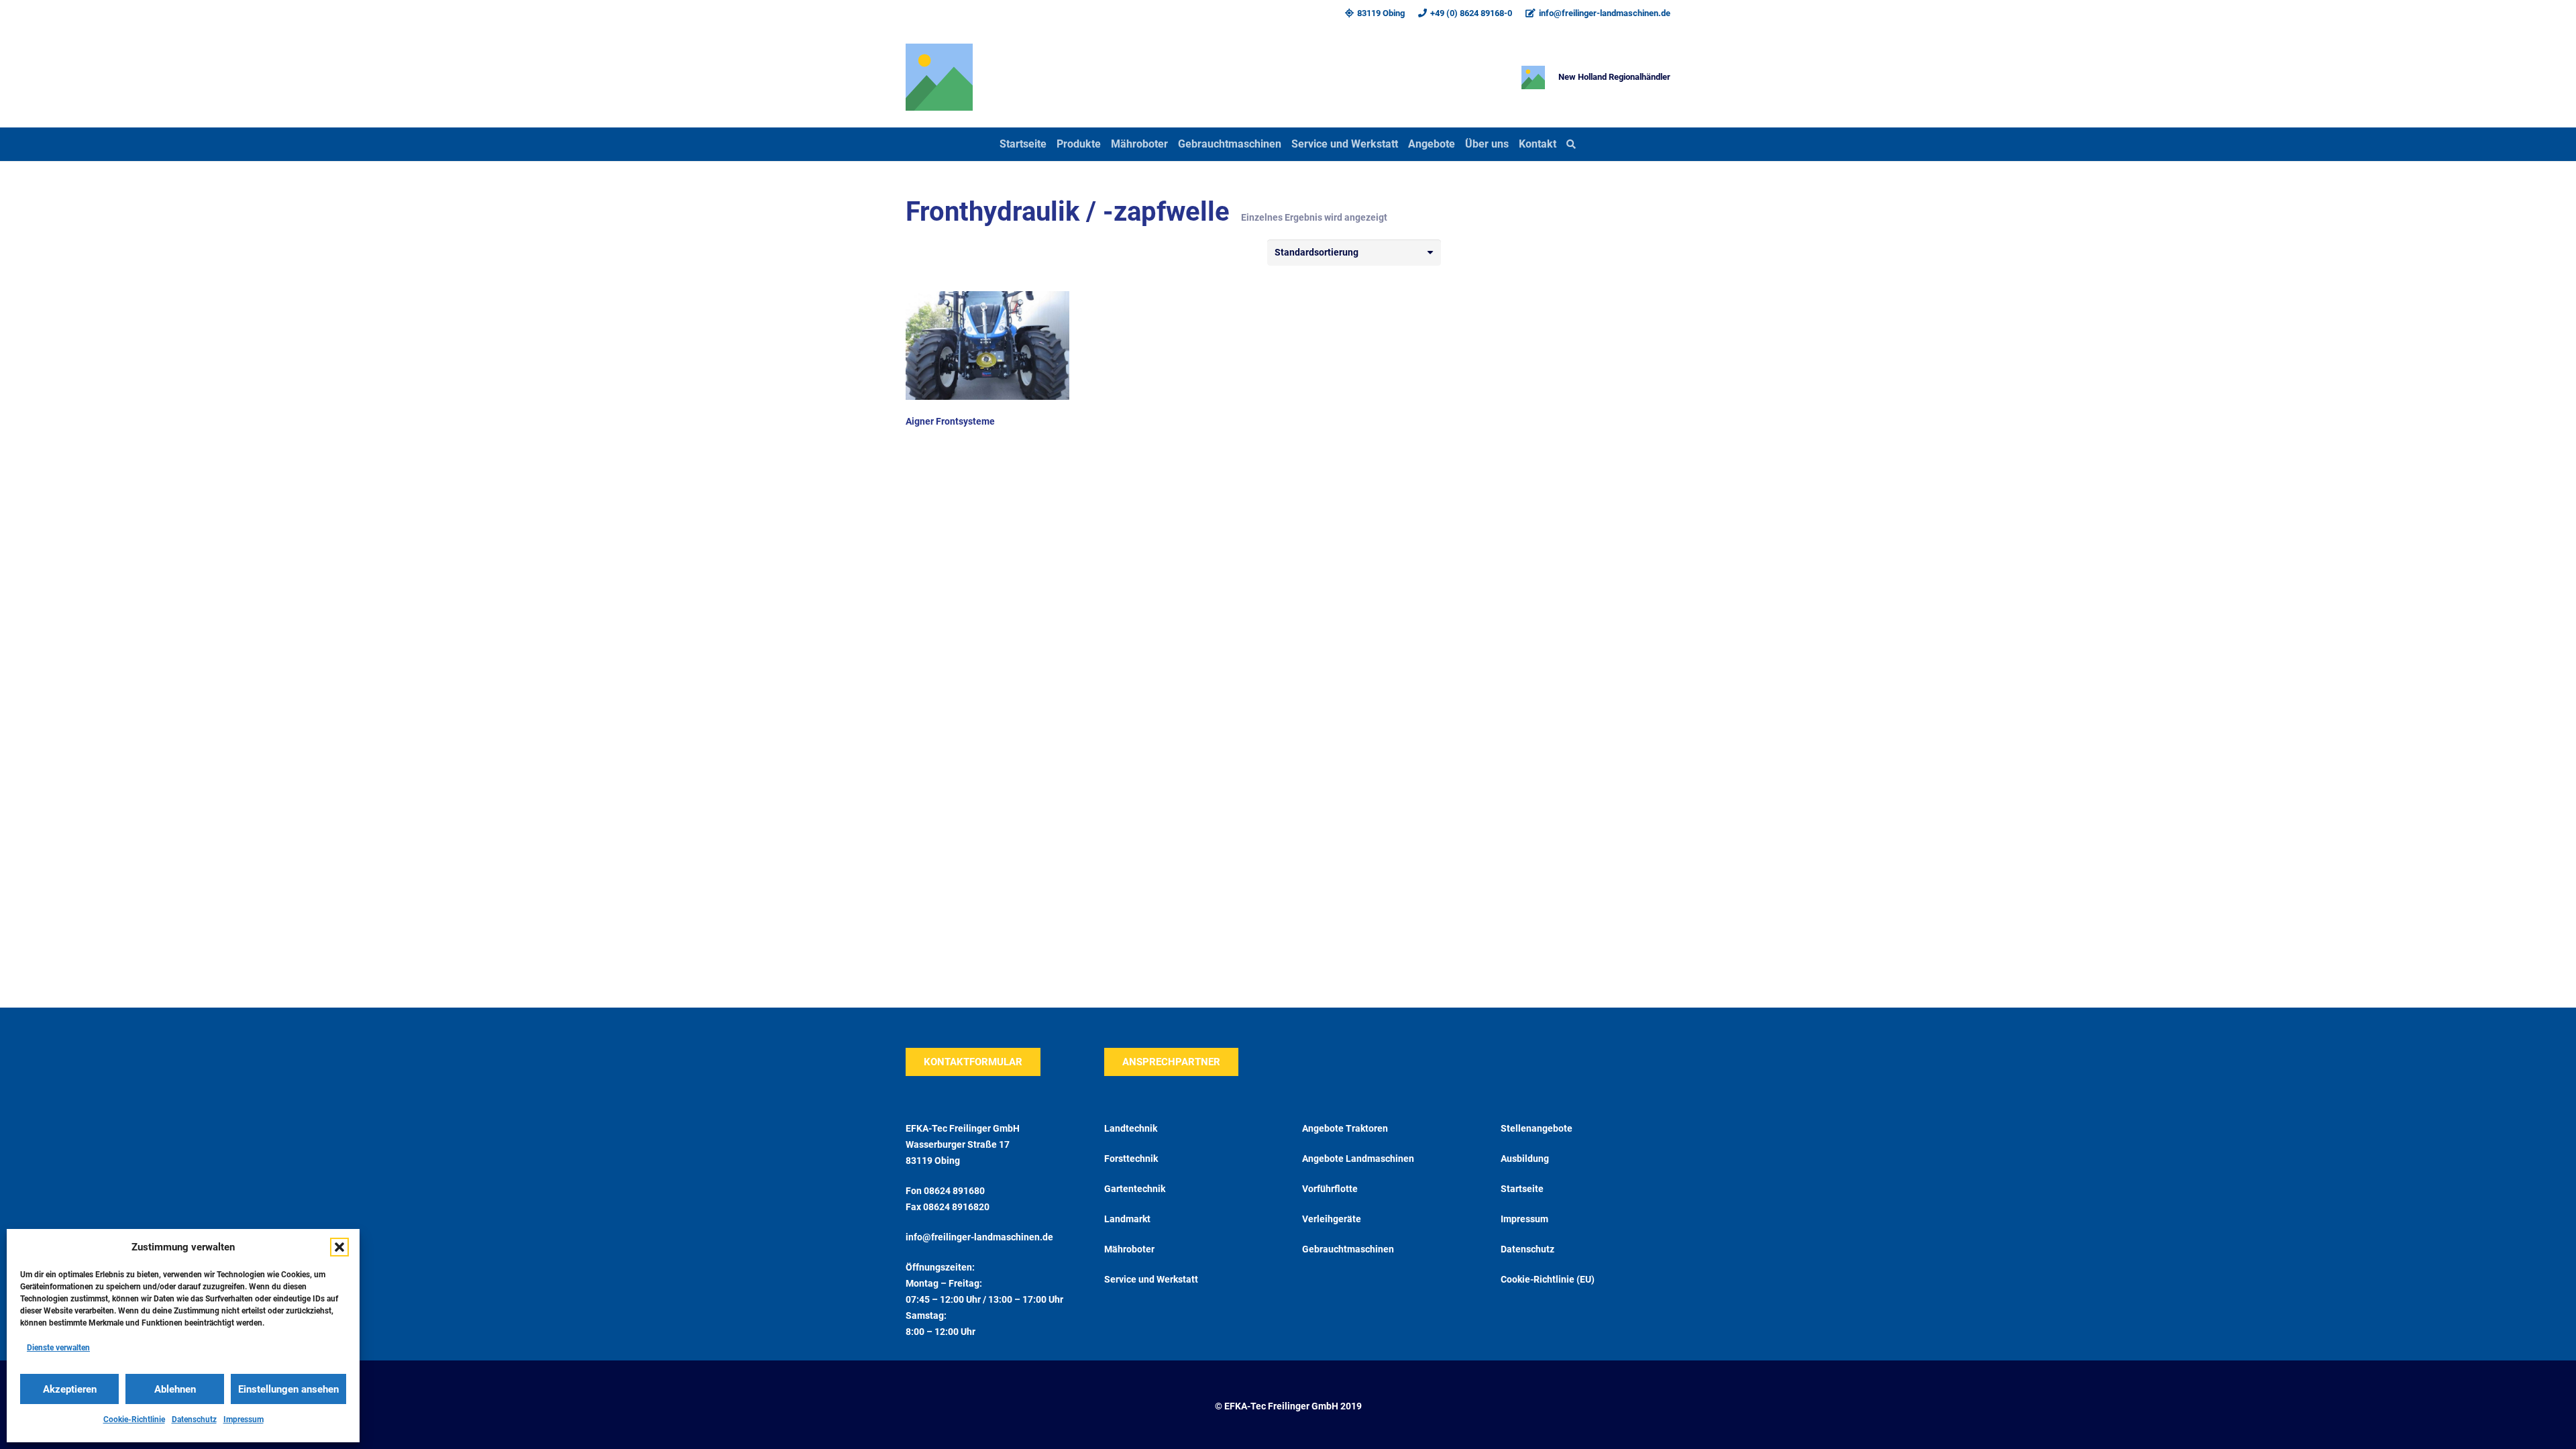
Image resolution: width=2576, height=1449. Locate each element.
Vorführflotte (1330, 1189)
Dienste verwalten (58, 1348)
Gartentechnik (1135, 1189)
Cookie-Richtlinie (134, 1419)
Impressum (244, 1419)
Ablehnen (175, 1389)
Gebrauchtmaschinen (1348, 1249)
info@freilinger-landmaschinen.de (979, 1237)
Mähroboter (1129, 1249)
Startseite (1522, 1189)
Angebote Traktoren (1345, 1128)
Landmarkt (1127, 1219)
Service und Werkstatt (1151, 1279)
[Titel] (939, 77)
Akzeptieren (70, 1389)
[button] (339, 1247)
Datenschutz (194, 1419)
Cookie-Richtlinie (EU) (1548, 1279)
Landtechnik (1131, 1128)
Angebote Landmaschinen (1358, 1159)
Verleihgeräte (1332, 1219)
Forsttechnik (1131, 1159)
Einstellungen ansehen (288, 1389)
